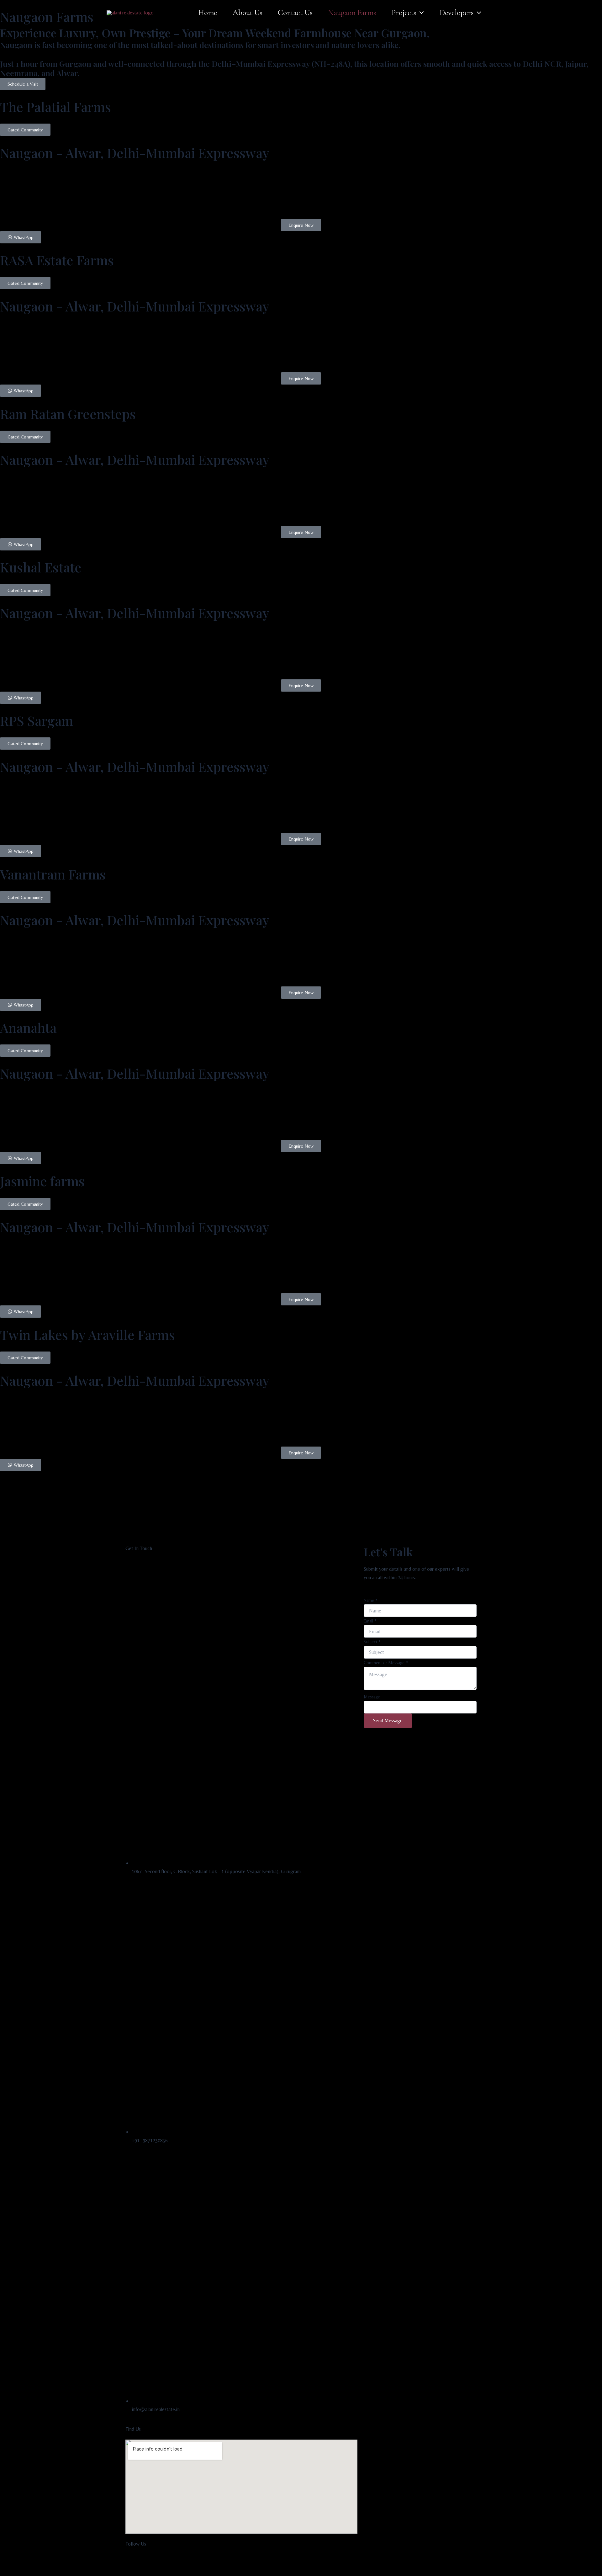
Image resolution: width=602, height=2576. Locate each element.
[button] (420, 13)
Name (371, 1600)
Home (208, 13)
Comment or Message (386, 1663)
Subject (372, 1642)
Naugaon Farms (352, 13)
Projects (404, 13)
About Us (247, 13)
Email (370, 1621)
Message (372, 1697)
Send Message (388, 1721)
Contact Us (295, 13)
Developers (457, 13)
